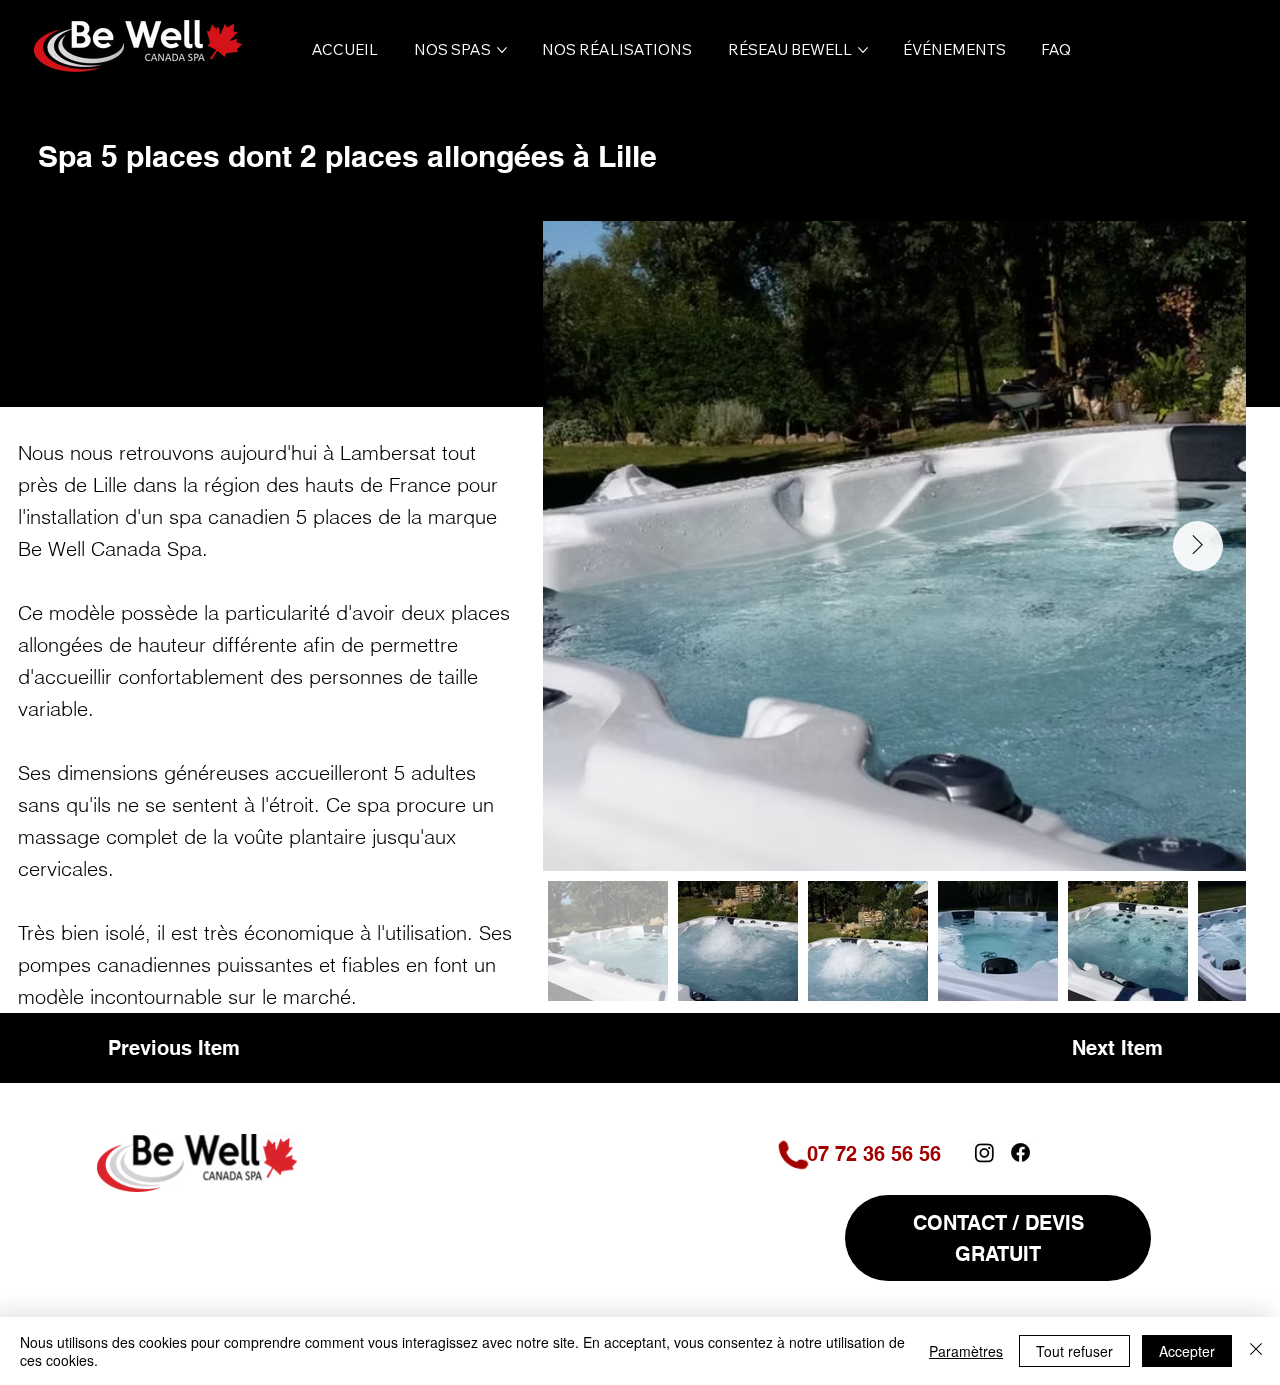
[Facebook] (1020, 1152)
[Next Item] (1198, 546)
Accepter (1187, 1351)
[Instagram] (984, 1152)
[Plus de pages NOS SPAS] (502, 50)
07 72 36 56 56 (874, 1154)
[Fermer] (1256, 1351)
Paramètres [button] (966, 1351)
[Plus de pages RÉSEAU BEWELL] (863, 50)
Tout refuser (1074, 1351)
